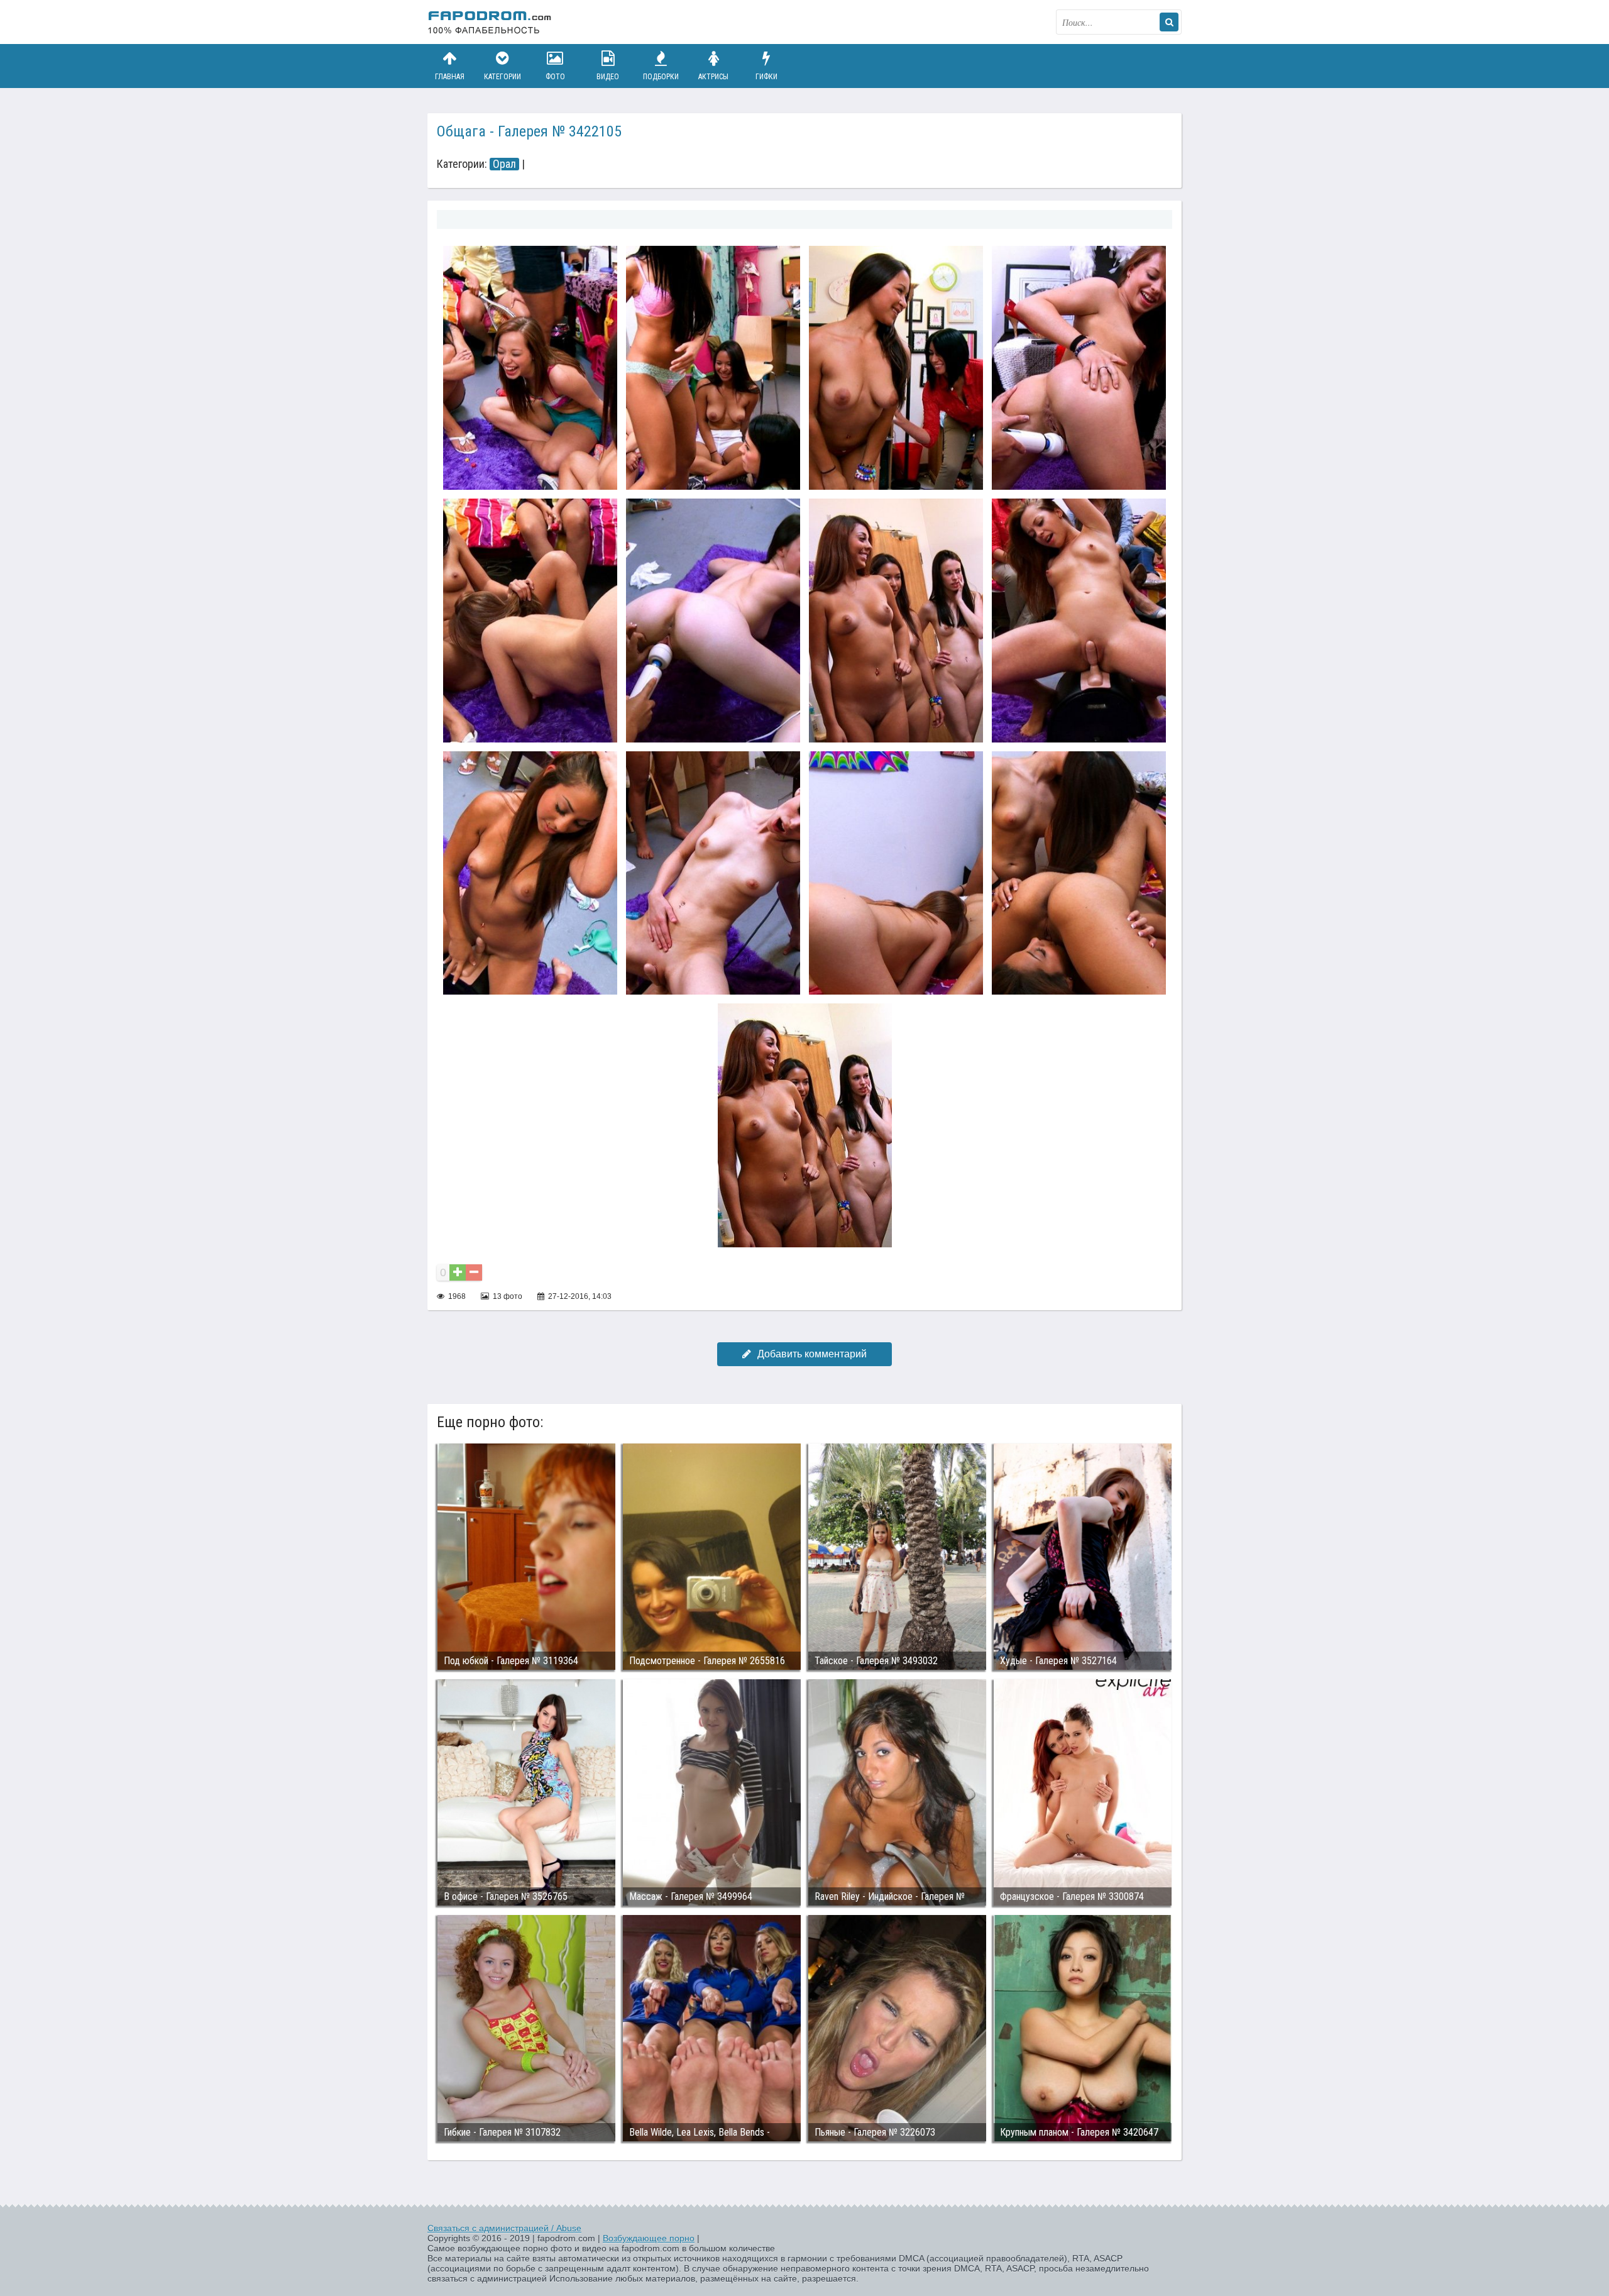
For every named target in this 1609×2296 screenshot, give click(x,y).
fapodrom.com (490, 22)
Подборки (661, 77)
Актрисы (713, 77)
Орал (504, 164)
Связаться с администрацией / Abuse (504, 2228)
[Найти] (1169, 22)
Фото (555, 77)
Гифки (766, 77)
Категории (502, 77)
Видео (608, 77)
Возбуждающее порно (649, 2238)
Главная (450, 77)
